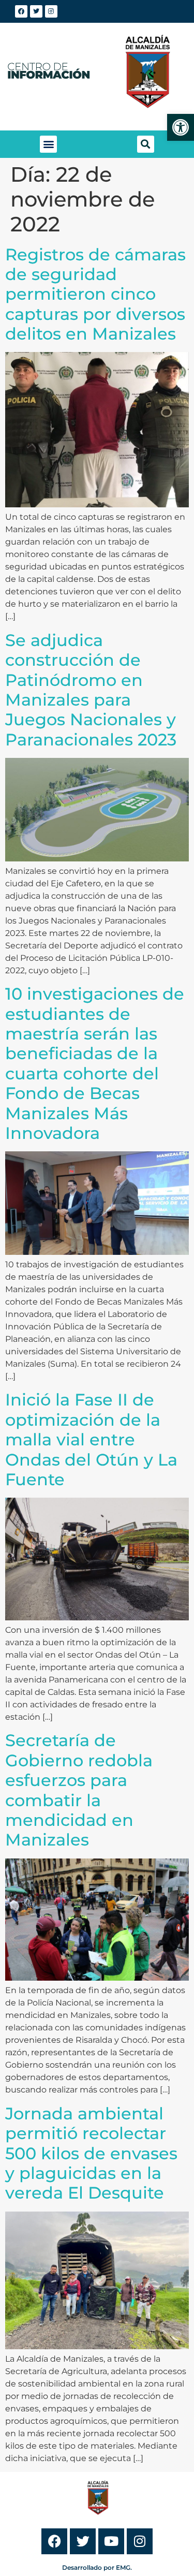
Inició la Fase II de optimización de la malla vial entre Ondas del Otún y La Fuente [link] (91, 1439)
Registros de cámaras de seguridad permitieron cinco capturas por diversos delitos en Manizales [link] (95, 294)
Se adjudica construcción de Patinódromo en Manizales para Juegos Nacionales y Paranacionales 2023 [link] (91, 690)
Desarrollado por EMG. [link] (97, 2567)
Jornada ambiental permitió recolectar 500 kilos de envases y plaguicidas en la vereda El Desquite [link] (91, 2153)
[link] (181, 127)
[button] (48, 144)
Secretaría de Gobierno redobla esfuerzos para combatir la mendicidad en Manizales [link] (79, 1790)
